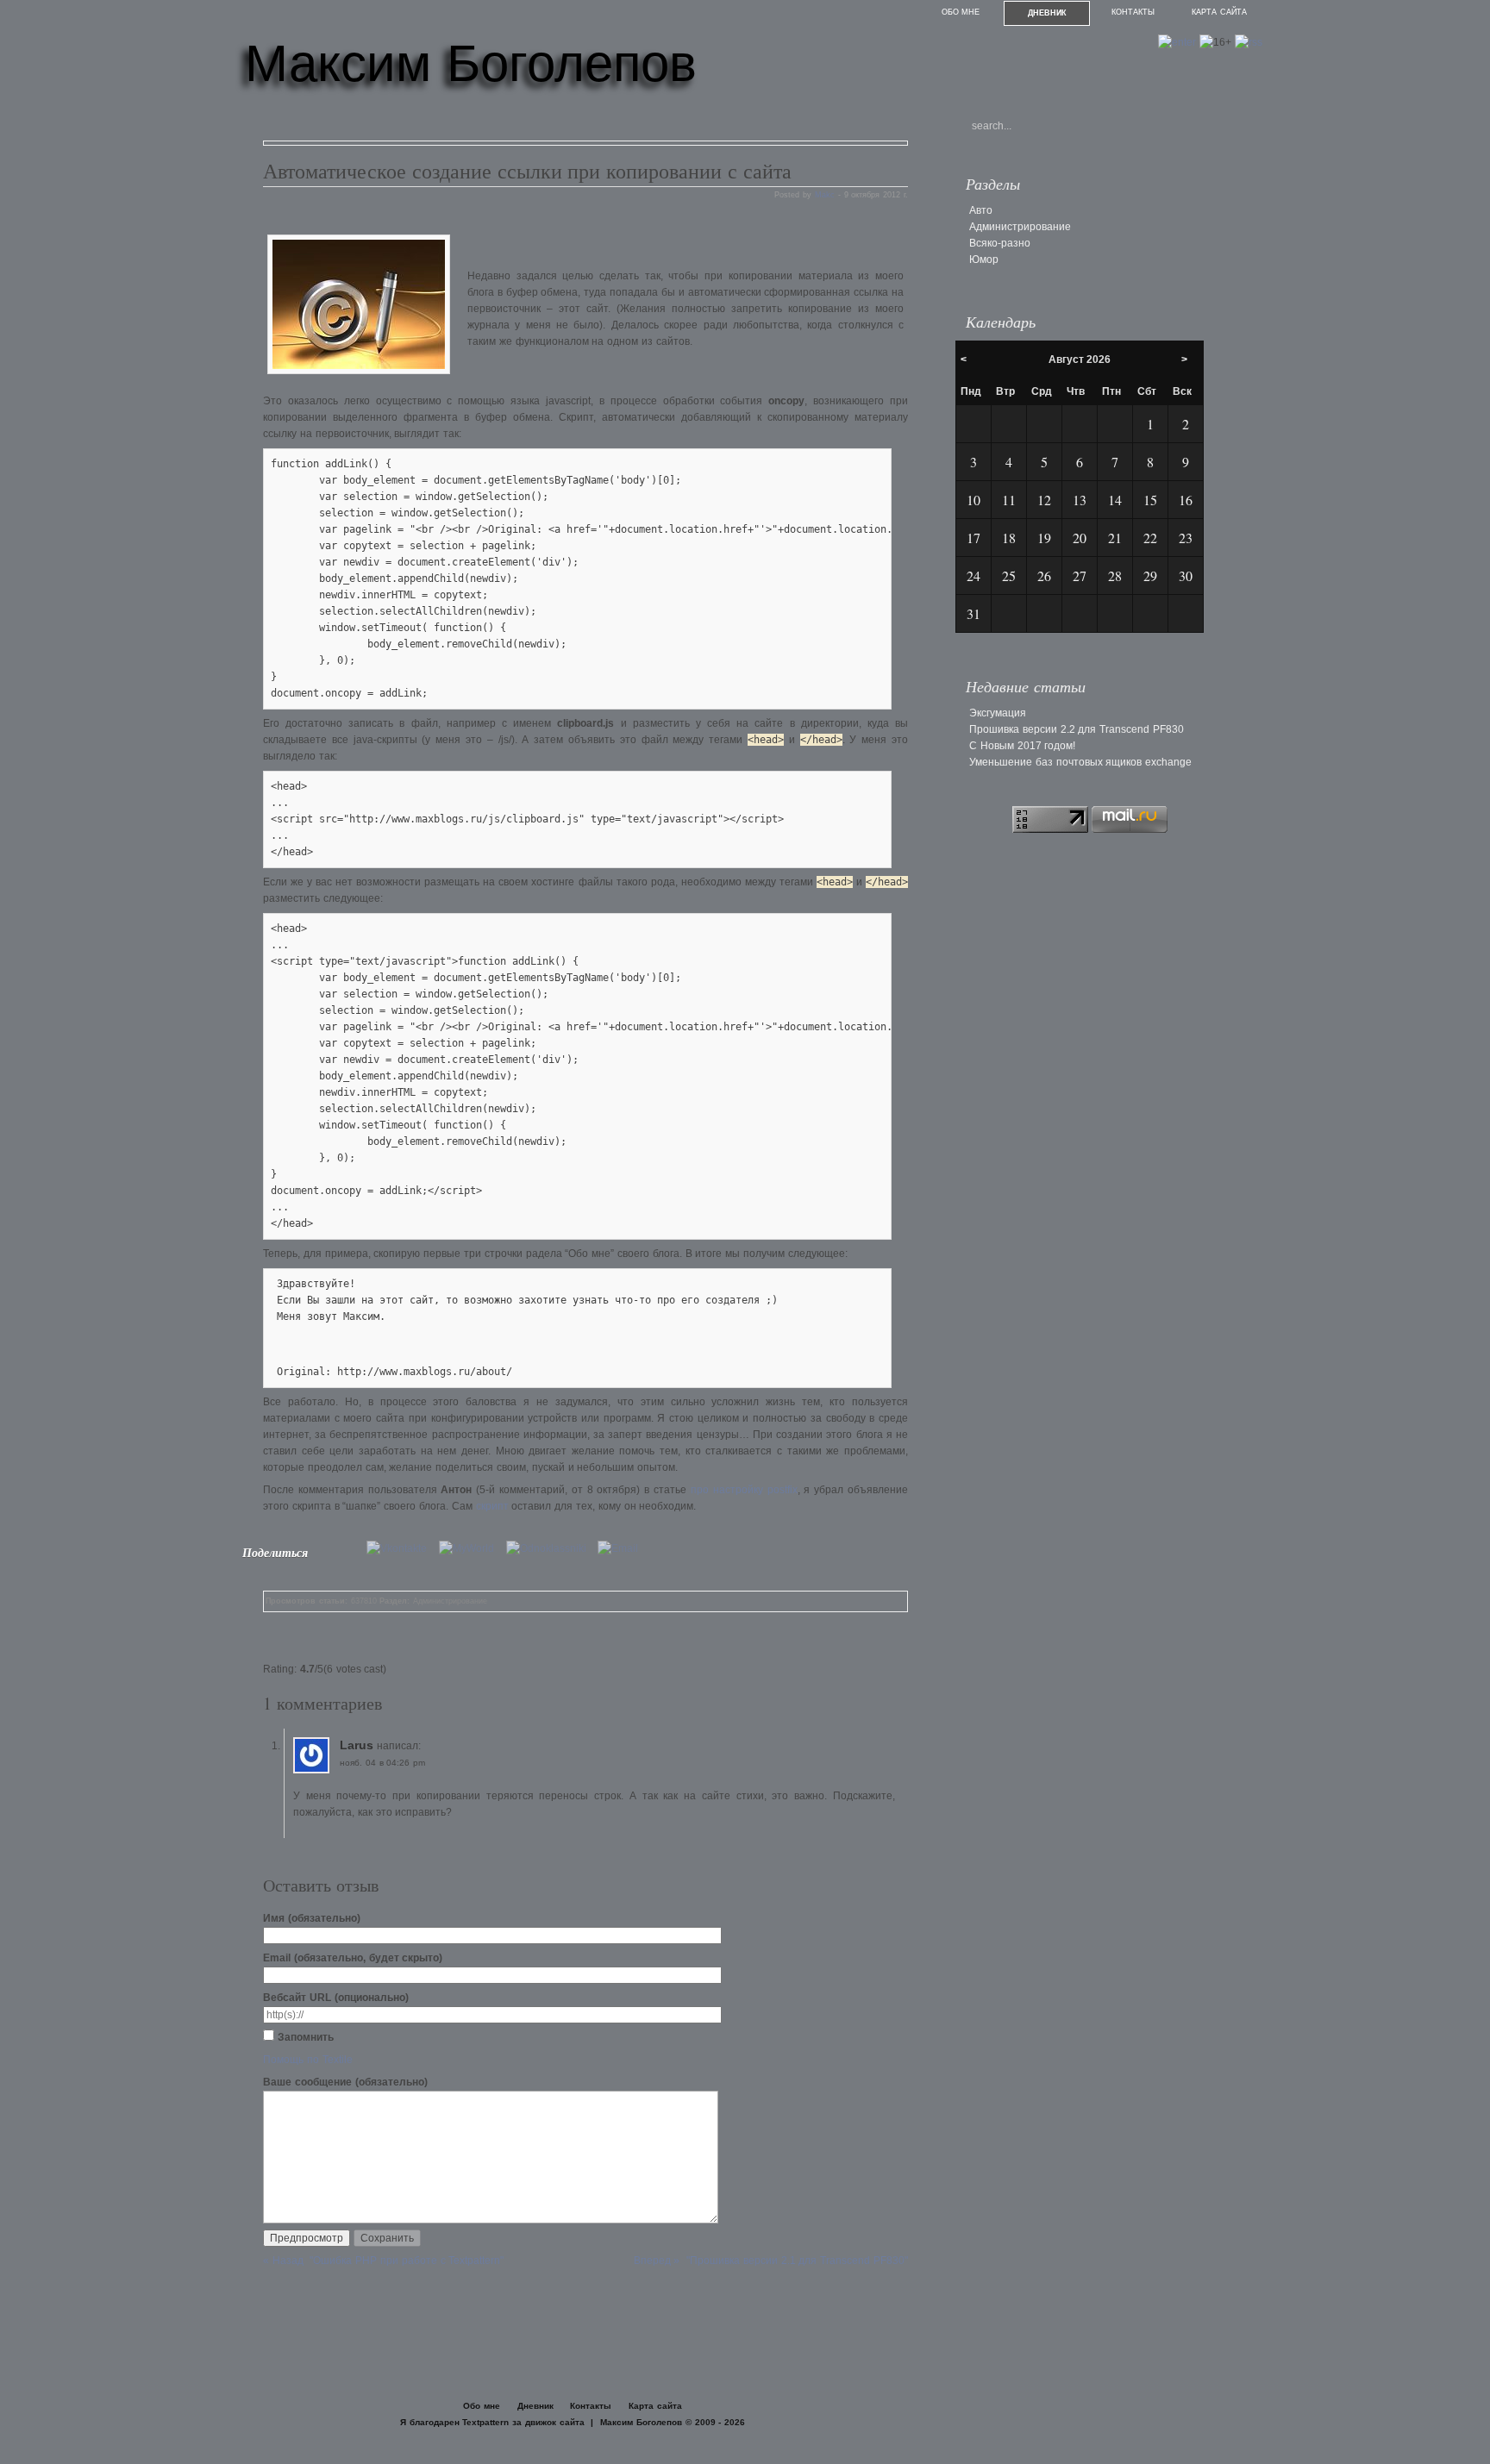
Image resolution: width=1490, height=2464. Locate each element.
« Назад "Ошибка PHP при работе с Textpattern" (383, 2261)
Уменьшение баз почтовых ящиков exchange (1080, 762)
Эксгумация (998, 713)
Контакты (1133, 12)
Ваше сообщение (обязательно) (345, 2082)
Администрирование (450, 1601)
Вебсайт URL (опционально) (336, 1998)
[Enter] (1177, 42)
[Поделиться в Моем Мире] (471, 1548)
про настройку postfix (744, 1490)
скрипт (492, 1506)
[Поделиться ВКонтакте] (401, 1548)
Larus (357, 1745)
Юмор (984, 260)
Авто (981, 210)
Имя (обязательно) (312, 1918)
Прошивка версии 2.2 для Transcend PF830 (1077, 729)
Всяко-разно (1000, 243)
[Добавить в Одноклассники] (551, 1548)
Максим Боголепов (471, 63)
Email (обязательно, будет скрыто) (353, 1958)
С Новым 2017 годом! (1022, 746)
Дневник (1047, 13)
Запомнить (306, 2037)
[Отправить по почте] (622, 1548)
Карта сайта (1219, 12)
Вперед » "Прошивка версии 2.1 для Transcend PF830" (771, 2261)
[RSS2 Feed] (1249, 42)
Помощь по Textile (308, 2060)
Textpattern (485, 2422)
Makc (825, 195)
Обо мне (961, 12)
